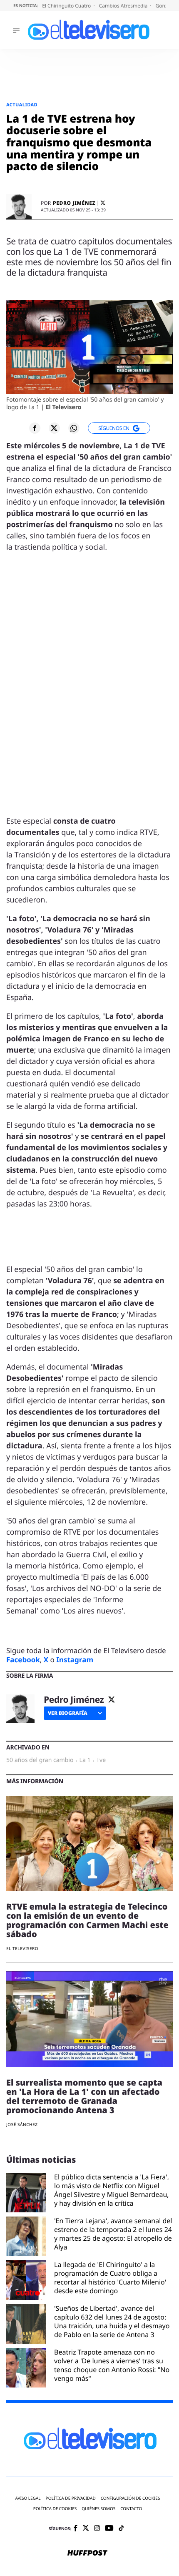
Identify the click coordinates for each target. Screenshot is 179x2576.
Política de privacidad (71, 2498)
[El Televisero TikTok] (121, 2529)
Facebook (23, 1660)
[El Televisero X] (86, 2529)
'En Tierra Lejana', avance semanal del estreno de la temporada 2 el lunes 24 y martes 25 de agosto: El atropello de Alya (113, 2234)
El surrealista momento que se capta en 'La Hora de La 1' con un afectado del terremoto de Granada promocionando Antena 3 (84, 2096)
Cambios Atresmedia (124, 6)
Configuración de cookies (131, 2498)
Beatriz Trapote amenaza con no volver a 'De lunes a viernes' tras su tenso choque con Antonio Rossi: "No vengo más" (112, 2365)
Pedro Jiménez (74, 203)
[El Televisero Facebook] (76, 2529)
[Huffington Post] (87, 2553)
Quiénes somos (98, 2509)
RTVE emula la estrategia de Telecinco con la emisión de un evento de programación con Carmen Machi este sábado (87, 1920)
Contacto (131, 2509)
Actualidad (22, 105)
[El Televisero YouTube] (109, 2529)
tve (101, 1760)
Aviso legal (28, 2498)
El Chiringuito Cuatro (67, 6)
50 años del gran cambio (40, 1760)
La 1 (85, 1760)
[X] (103, 203)
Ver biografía (68, 1713)
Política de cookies (55, 2509)
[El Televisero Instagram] (97, 2529)
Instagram (75, 1660)
